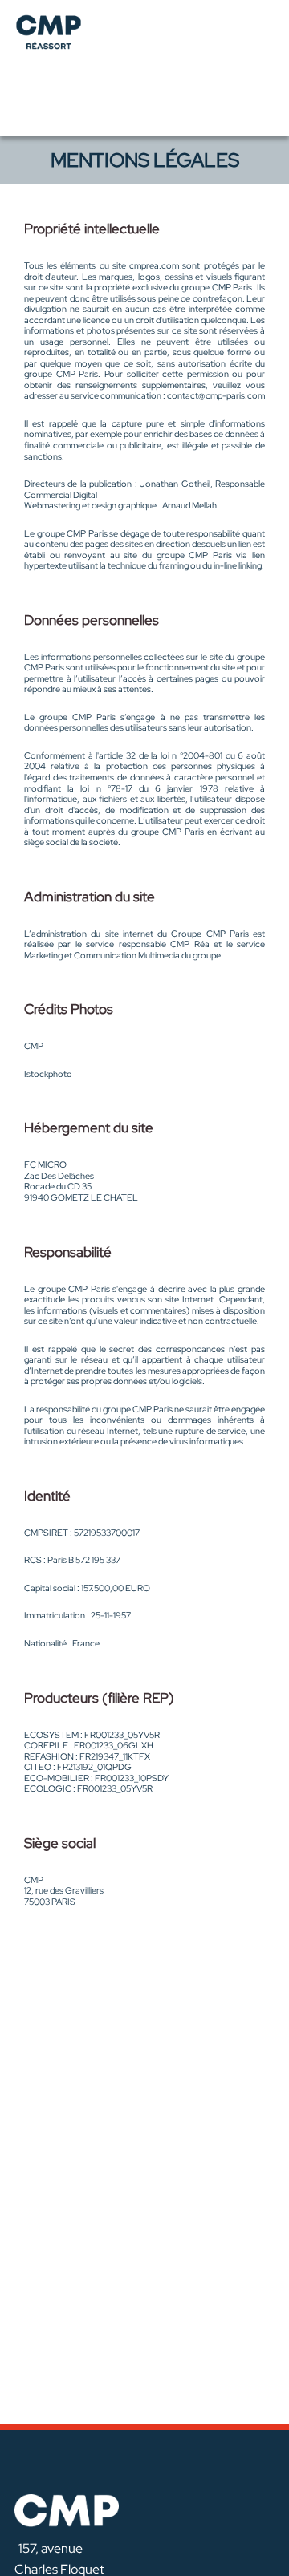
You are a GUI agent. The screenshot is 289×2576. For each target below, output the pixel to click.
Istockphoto (48, 1074)
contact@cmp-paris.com (216, 395)
